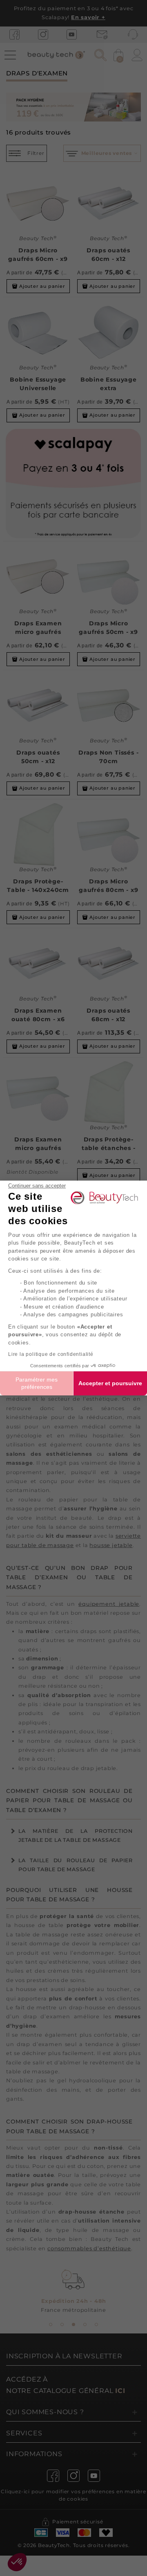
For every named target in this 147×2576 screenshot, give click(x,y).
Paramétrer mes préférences (37, 1383)
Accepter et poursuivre (110, 1383)
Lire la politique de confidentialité (51, 1354)
